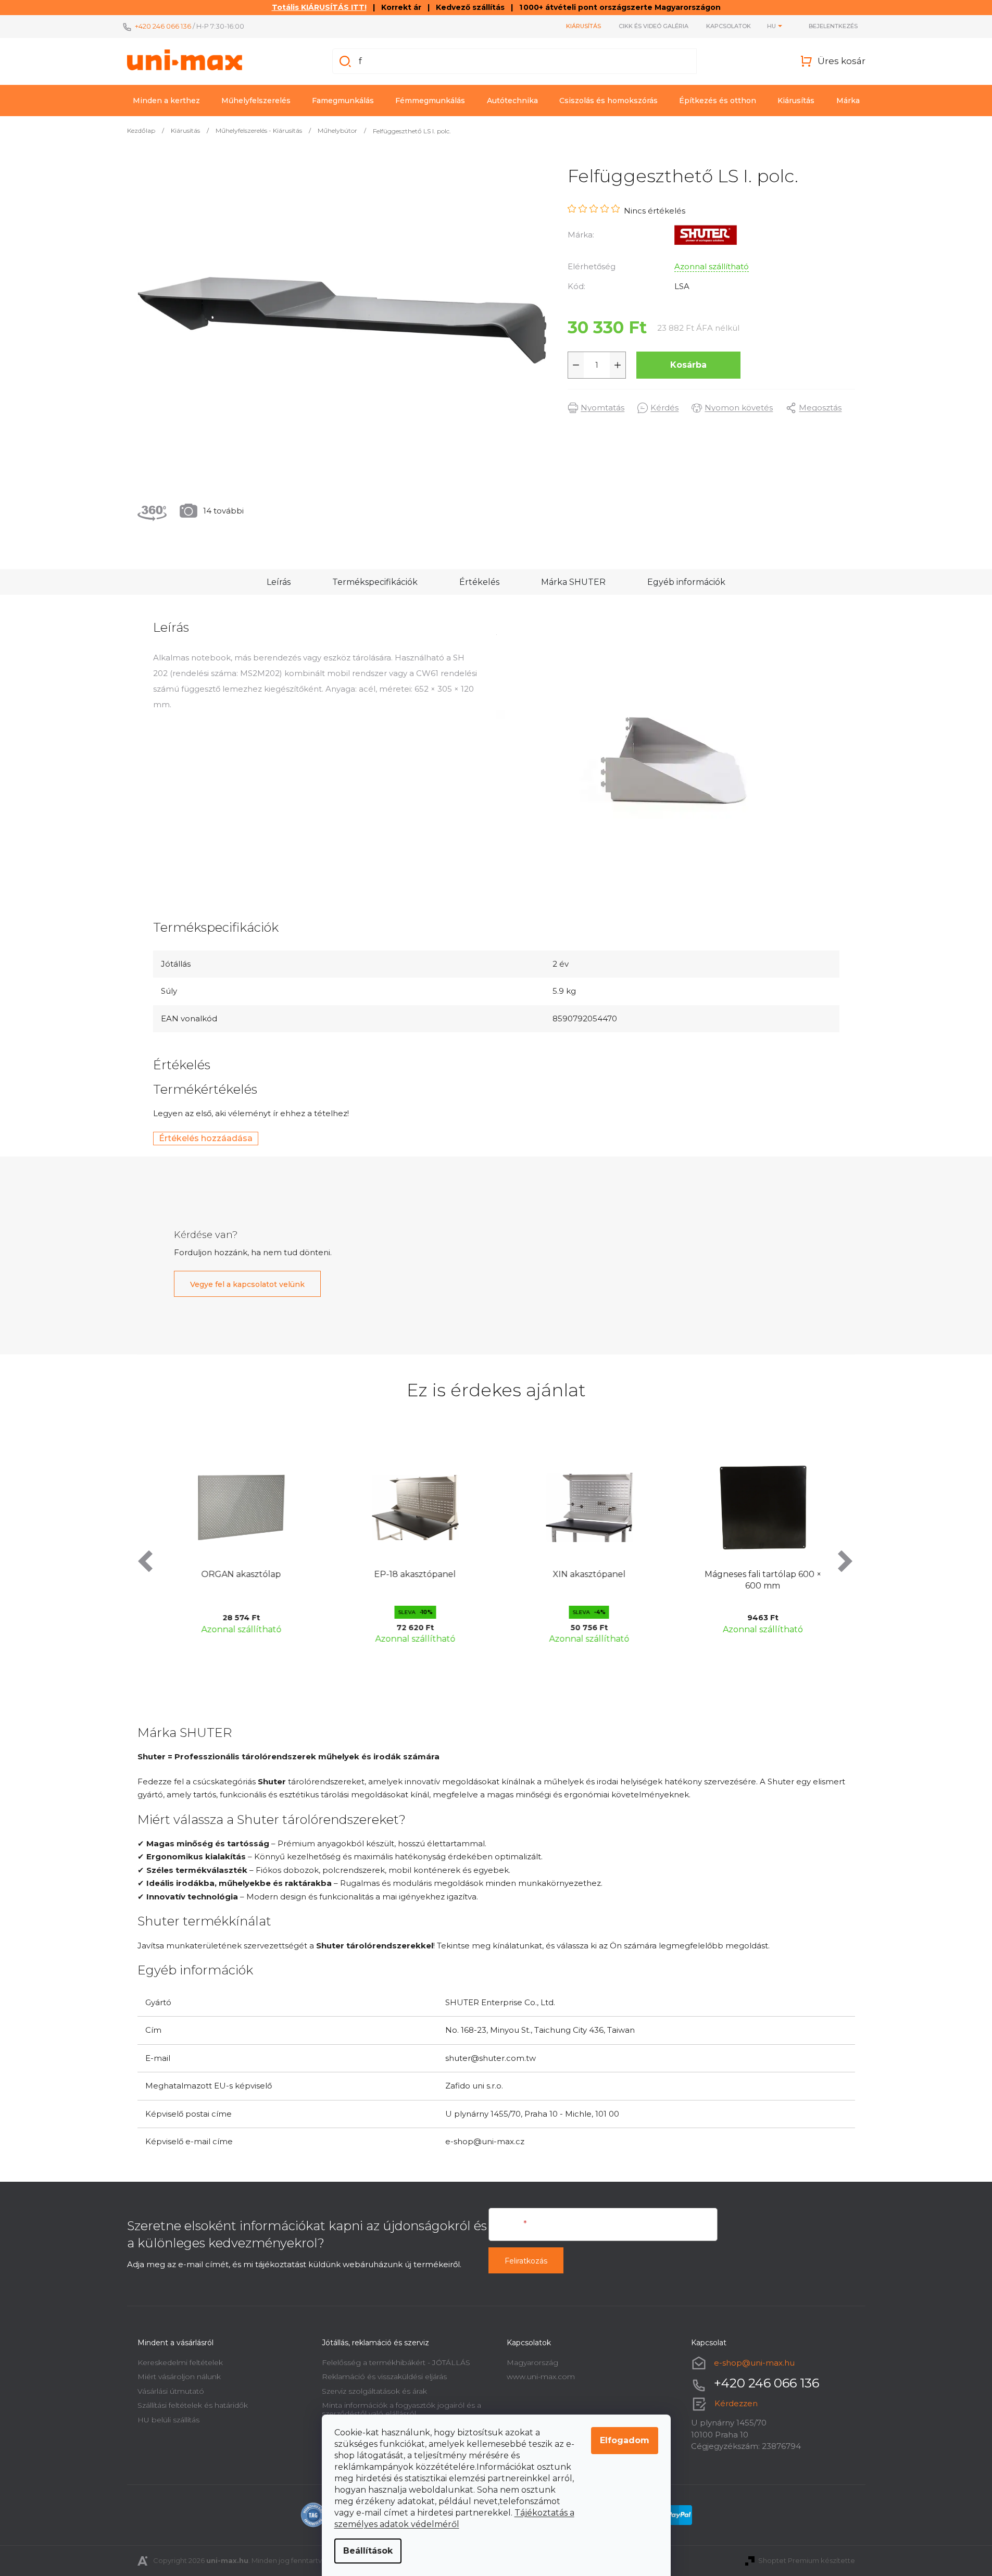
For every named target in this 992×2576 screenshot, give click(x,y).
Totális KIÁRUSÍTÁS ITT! (319, 7)
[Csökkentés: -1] (576, 365)
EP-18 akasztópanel (409, 1574)
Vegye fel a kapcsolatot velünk (247, 1284)
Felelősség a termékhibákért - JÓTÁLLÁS (396, 2362)
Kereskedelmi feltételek (180, 2362)
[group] (235, 1546)
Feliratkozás (526, 2261)
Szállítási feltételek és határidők (193, 2405)
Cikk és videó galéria (654, 26)
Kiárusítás (583, 26)
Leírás (279, 582)
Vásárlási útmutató (171, 2391)
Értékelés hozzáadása (206, 1138)
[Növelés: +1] (618, 365)
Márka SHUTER (573, 582)
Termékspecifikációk (375, 582)
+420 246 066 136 (163, 26)
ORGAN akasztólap (235, 1574)
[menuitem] (166, 101)
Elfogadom (625, 2440)
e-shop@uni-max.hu (754, 2363)
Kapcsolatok (729, 26)
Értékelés (479, 582)
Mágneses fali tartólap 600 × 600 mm (757, 1580)
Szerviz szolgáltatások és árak (374, 2391)
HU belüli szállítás (168, 2420)
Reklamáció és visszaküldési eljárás (384, 2377)
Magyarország (532, 2362)
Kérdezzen (736, 2403)
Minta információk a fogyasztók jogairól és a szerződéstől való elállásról (401, 2409)
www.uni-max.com (541, 2377)
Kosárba (688, 365)
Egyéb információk (686, 582)
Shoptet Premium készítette (807, 2560)
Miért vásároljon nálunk (179, 2377)
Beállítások (368, 2551)
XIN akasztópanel (583, 1574)
